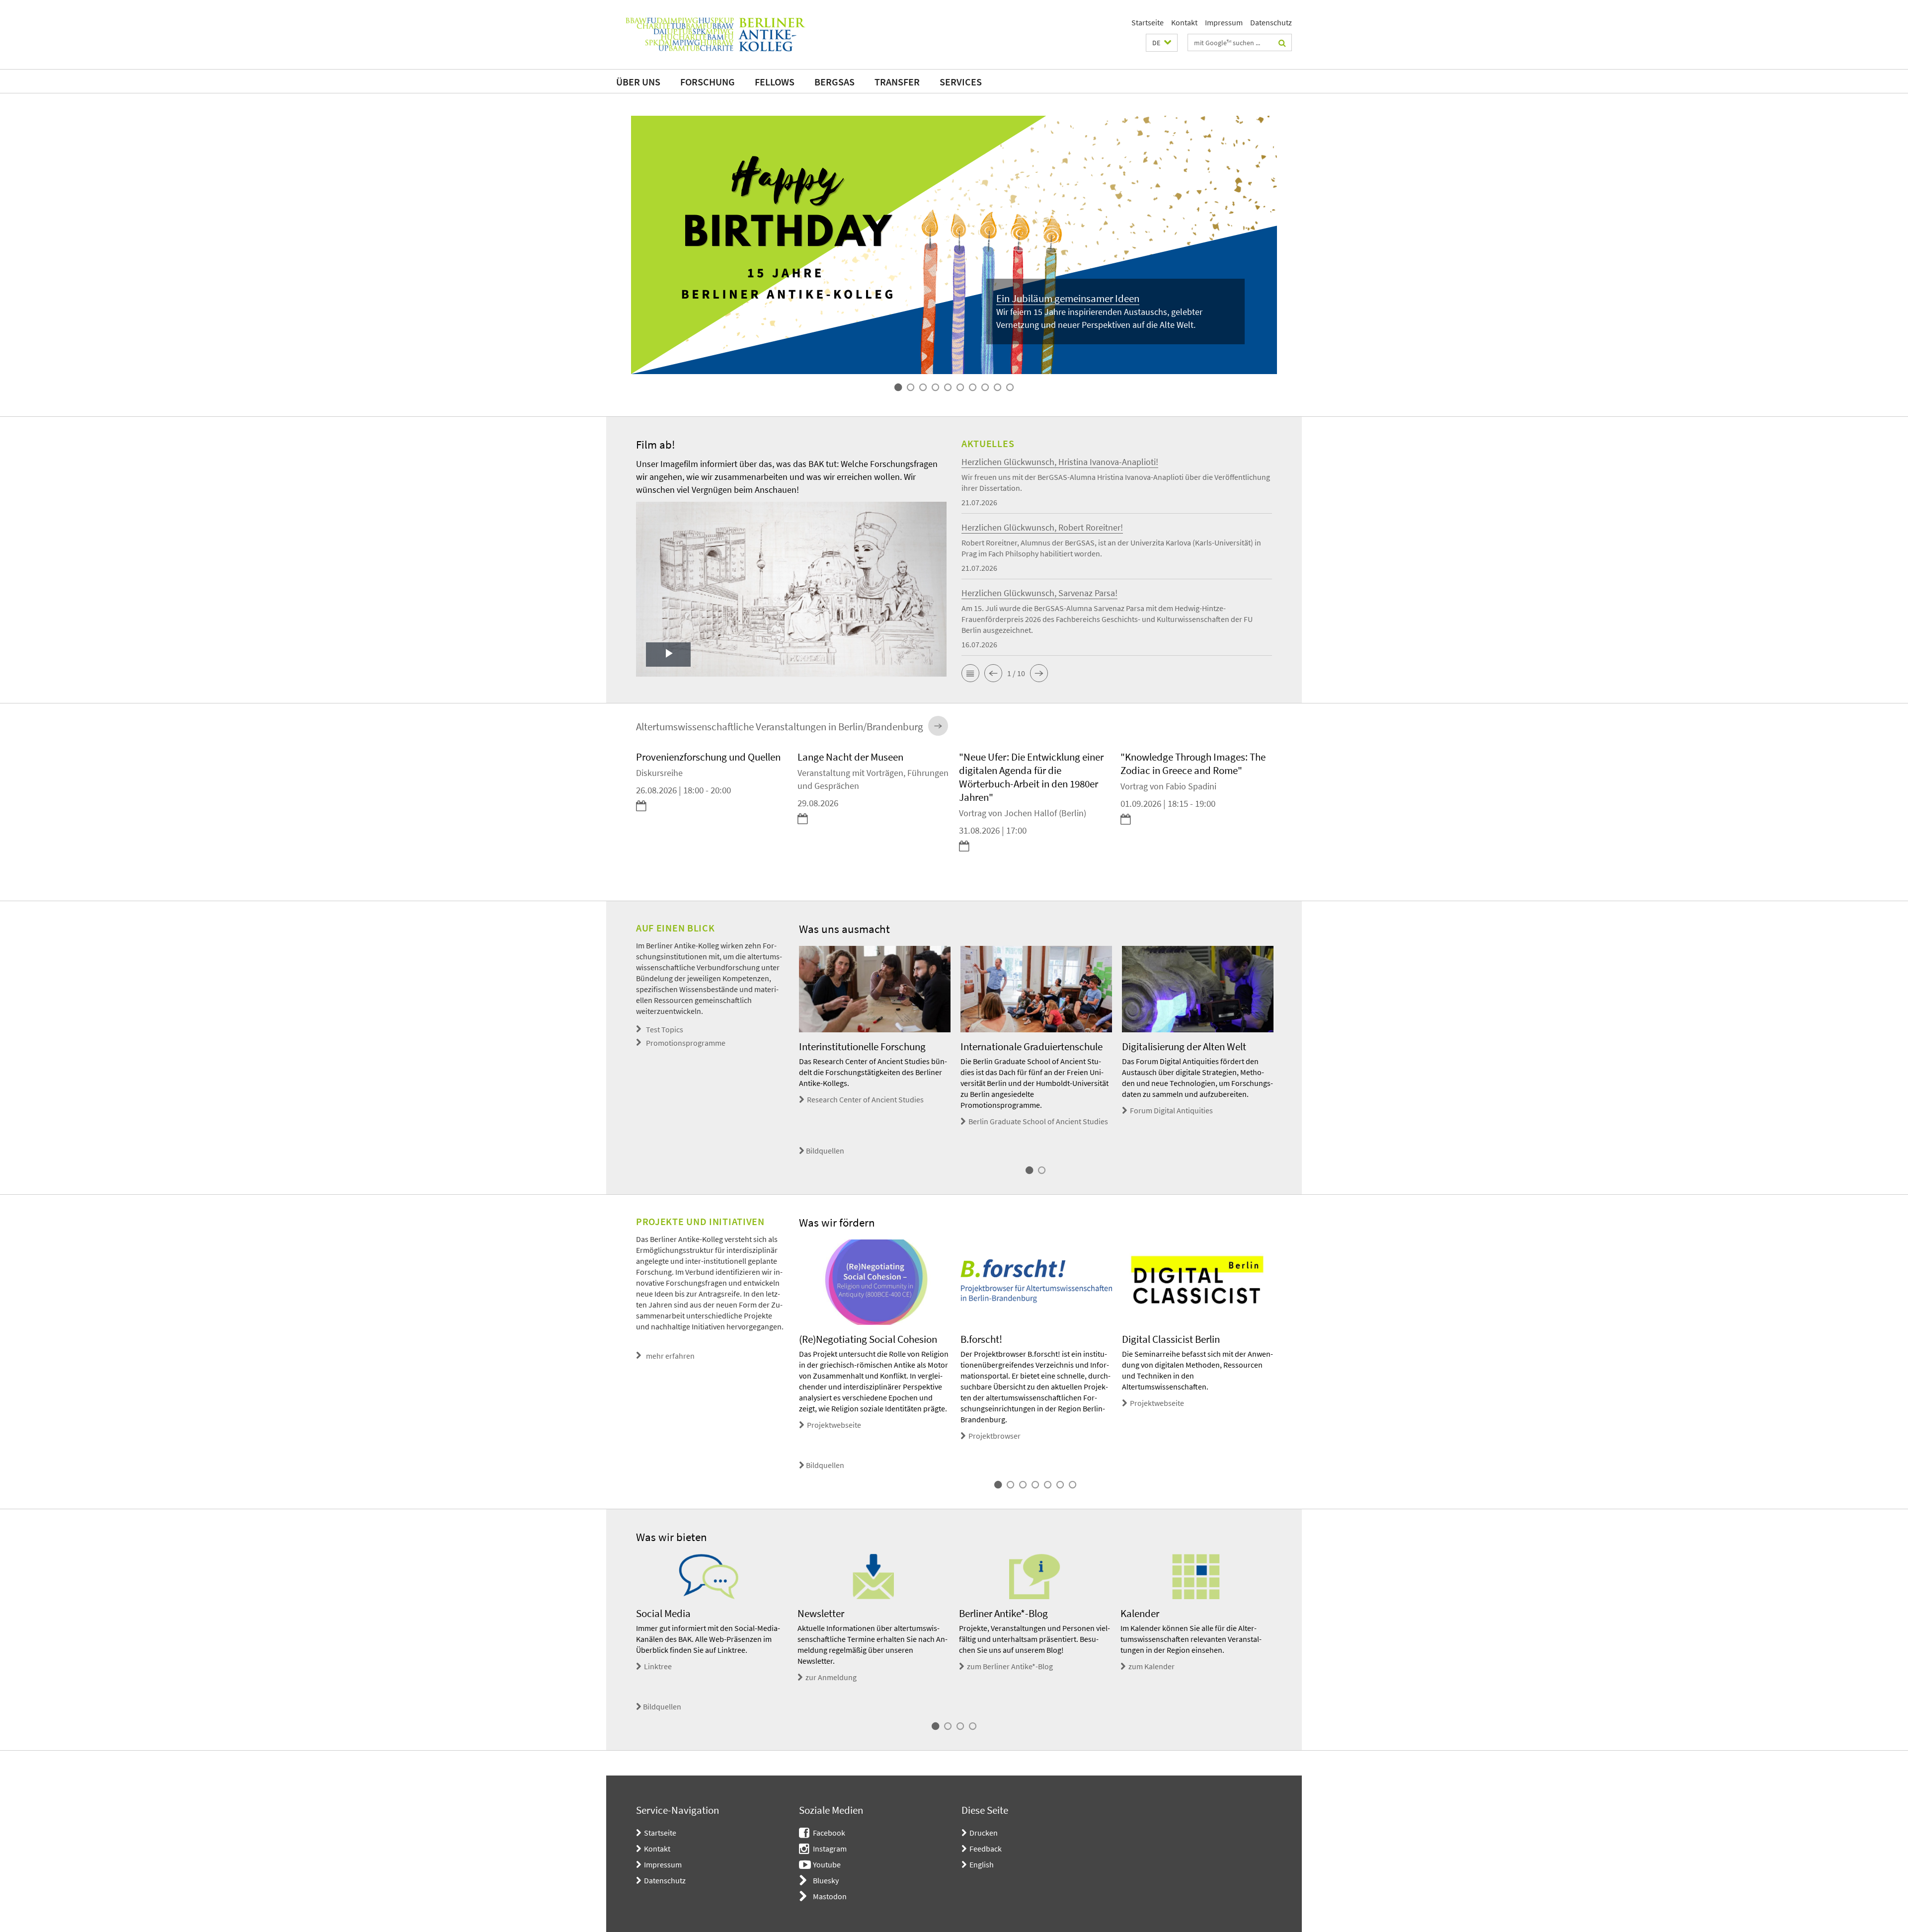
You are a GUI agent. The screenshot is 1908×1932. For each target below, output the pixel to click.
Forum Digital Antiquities (1171, 1110)
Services (961, 82)
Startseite (1148, 22)
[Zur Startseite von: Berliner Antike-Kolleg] (715, 35)
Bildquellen (825, 1151)
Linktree (658, 1666)
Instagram (830, 1849)
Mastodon (830, 1896)
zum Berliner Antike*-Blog (1010, 1666)
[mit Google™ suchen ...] (1282, 43)
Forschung (708, 82)
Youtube (827, 1864)
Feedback (986, 1849)
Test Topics (665, 1029)
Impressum (1224, 22)
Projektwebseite (834, 1425)
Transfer (897, 82)
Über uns (638, 82)
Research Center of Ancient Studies (865, 1099)
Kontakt (1184, 22)
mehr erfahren (670, 1356)
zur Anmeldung (831, 1677)
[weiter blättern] (1277, 812)
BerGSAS (835, 82)
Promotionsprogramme (686, 1043)
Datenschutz (1271, 22)
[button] (1162, 43)
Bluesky (826, 1880)
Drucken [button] (984, 1833)
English (982, 1864)
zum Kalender (1152, 1666)
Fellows (775, 82)
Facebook (829, 1833)
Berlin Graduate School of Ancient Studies (1038, 1121)
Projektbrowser (994, 1436)
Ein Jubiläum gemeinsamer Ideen (1068, 298)
